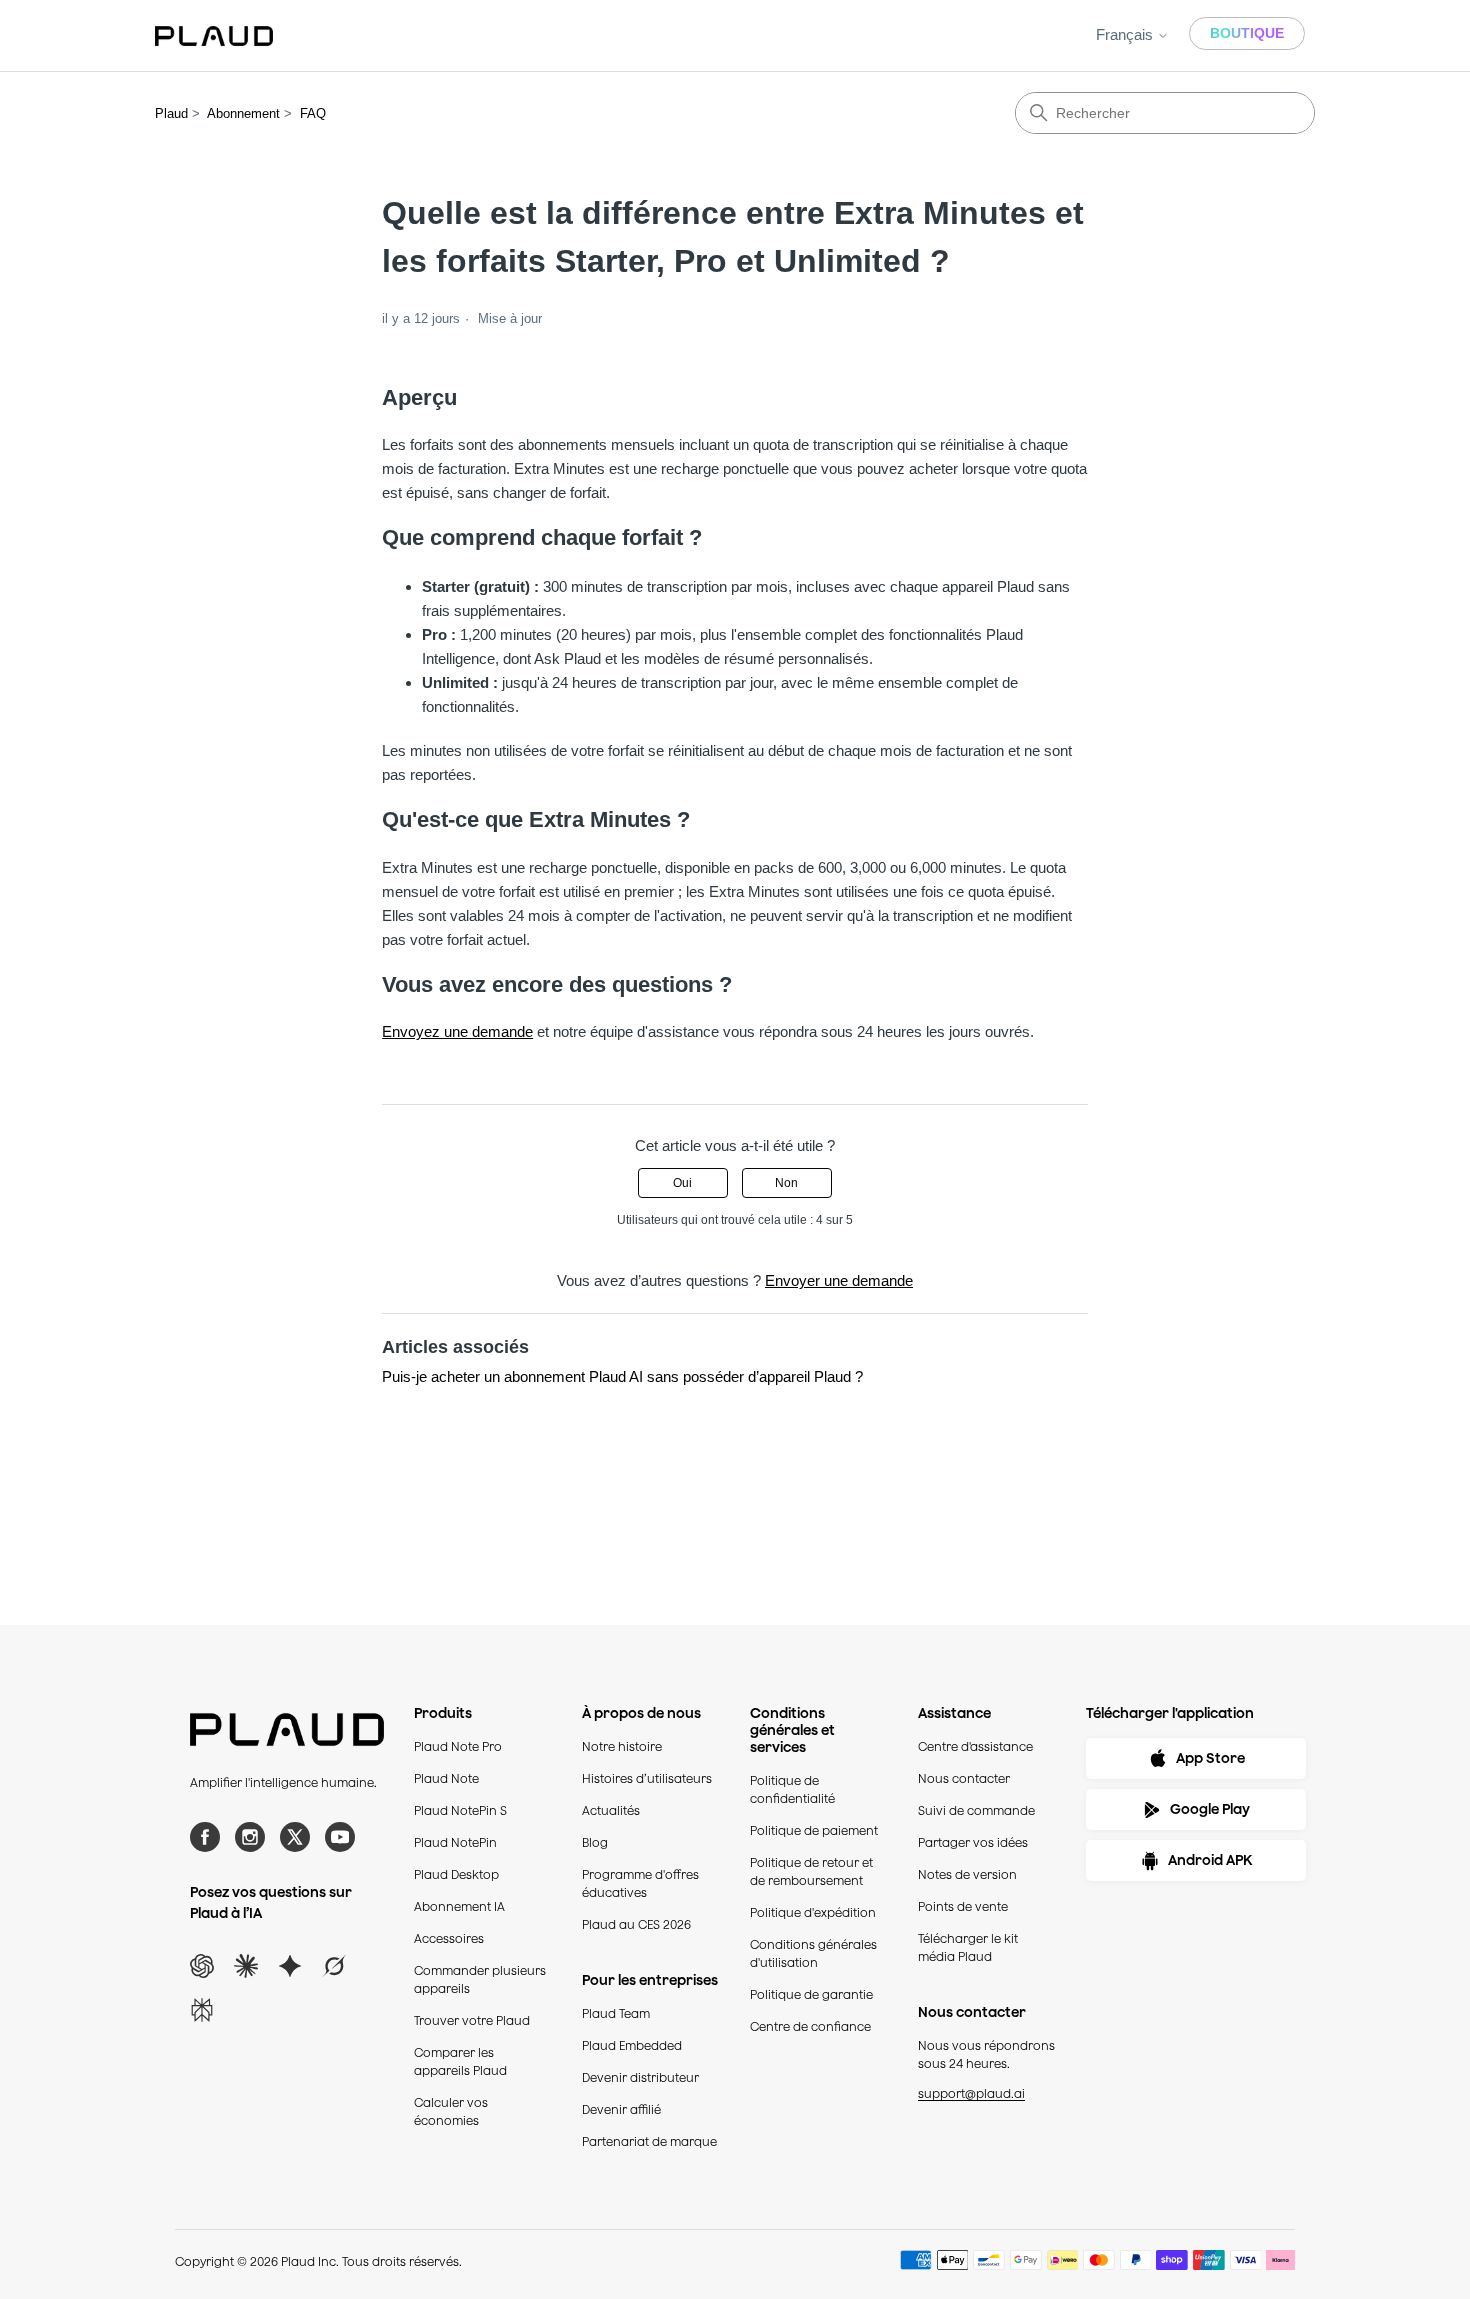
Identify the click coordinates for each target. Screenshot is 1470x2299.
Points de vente (963, 1906)
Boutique (1247, 33)
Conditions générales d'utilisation (813, 1953)
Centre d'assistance (975, 1746)
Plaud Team (616, 2013)
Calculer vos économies (451, 2111)
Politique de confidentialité (792, 1789)
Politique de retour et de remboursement (811, 1871)
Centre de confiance (810, 2026)
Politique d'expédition (813, 1912)
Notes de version (967, 1874)
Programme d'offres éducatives (640, 1883)
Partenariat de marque (649, 2141)
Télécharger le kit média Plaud (968, 1947)
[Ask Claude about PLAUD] (246, 1966)
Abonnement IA (459, 1906)
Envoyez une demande (457, 1031)
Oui (682, 1183)
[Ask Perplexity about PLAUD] (202, 2010)
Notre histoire (622, 1746)
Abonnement (243, 113)
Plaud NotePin (455, 1842)
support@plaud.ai (971, 2093)
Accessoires (449, 1938)
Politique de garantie (811, 1994)
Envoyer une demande (839, 1280)
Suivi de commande (976, 1810)
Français (1126, 34)
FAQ (313, 113)
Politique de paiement (814, 1830)
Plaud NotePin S (460, 1810)
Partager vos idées (973, 1842)
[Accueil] (214, 36)
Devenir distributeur (640, 2077)
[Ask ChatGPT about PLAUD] (202, 1966)
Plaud (171, 113)
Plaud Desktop (456, 1874)
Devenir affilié (621, 2109)
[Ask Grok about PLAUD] (334, 1966)
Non (786, 1183)
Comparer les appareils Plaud (460, 2061)
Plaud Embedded (632, 2045)
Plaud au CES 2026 (636, 1924)
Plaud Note (446, 1778)
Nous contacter (964, 1778)
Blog (595, 1842)
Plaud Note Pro (458, 1746)
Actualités (611, 1810)
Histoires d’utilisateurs (647, 1778)
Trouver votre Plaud (472, 2020)
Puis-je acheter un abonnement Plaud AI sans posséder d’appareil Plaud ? (622, 1376)
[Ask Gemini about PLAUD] (290, 1966)
